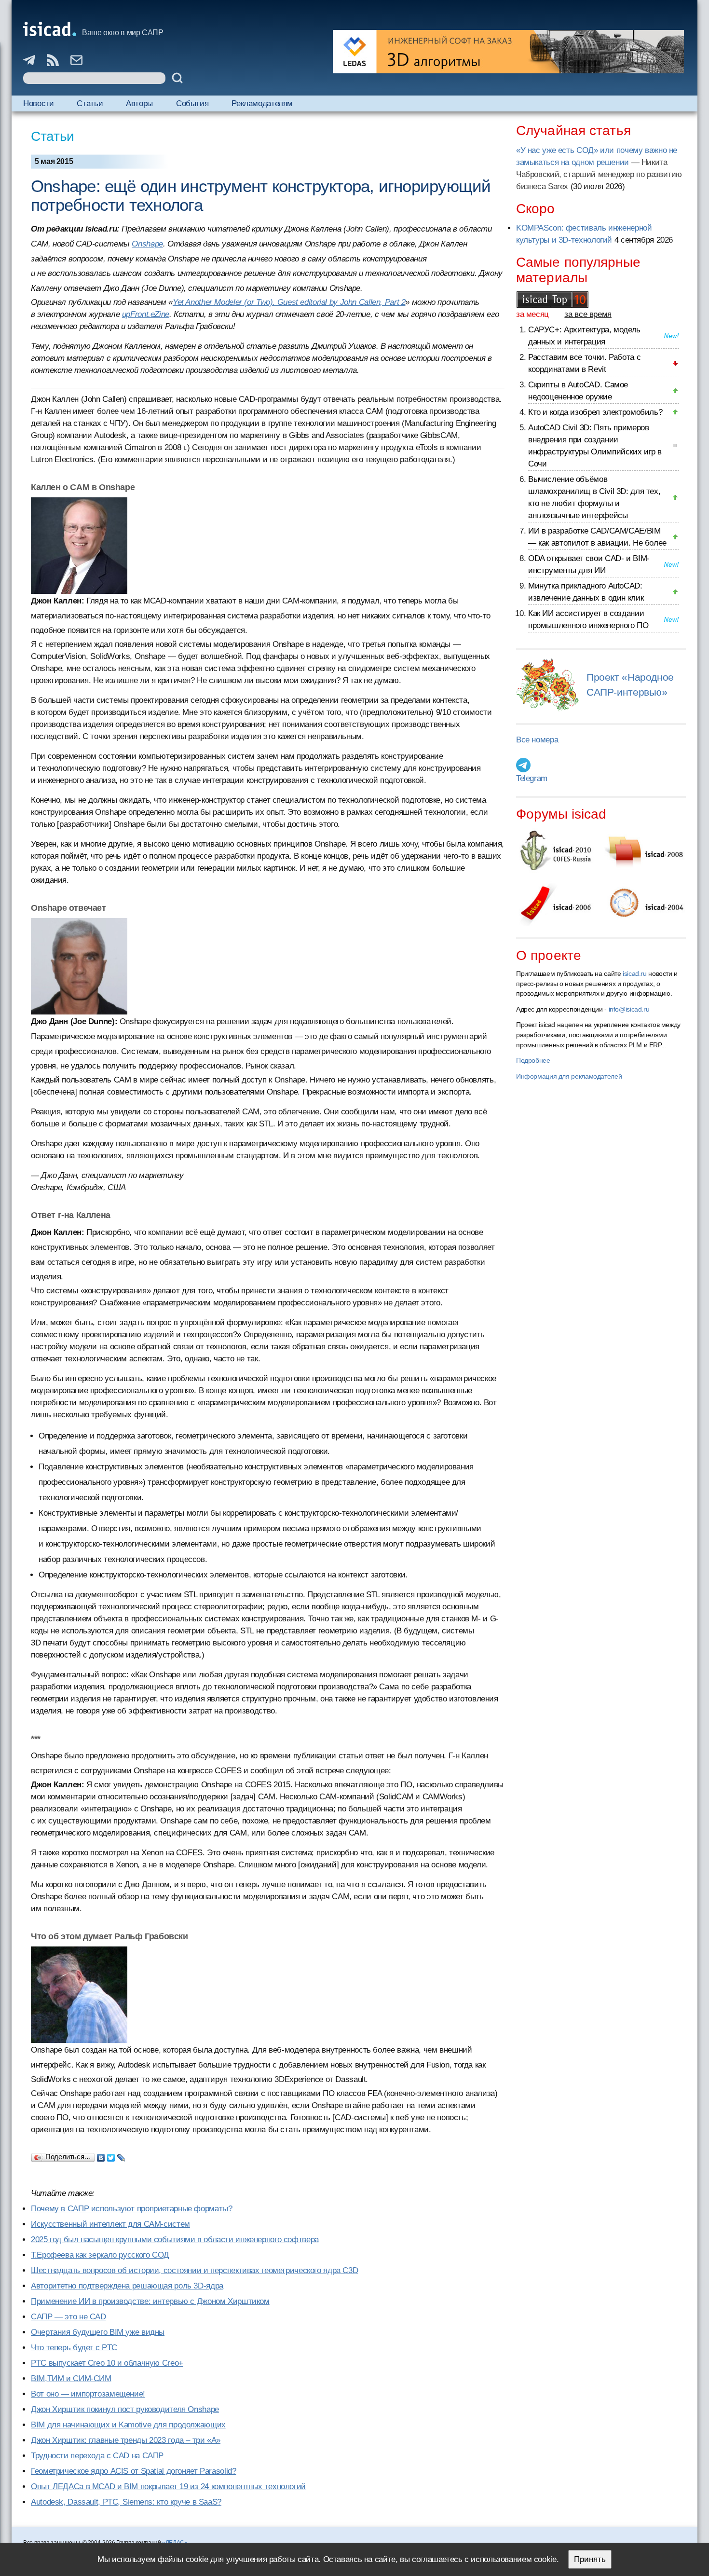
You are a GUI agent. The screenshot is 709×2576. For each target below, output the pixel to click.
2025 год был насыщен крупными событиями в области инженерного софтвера (175, 2240)
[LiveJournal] (121, 2155)
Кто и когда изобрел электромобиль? (595, 412)
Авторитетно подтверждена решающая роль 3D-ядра (127, 2286)
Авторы (139, 103)
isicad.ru (635, 973)
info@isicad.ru (629, 1009)
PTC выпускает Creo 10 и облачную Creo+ (107, 2363)
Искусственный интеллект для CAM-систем (110, 2224)
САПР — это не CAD (68, 2317)
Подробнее (533, 1060)
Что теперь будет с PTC (74, 2348)
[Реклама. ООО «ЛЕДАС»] (508, 52)
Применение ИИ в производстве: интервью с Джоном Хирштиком (150, 2301)
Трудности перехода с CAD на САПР (97, 2456)
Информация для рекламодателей (569, 1076)
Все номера (537, 740)
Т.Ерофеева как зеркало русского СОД (100, 2255)
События (192, 103)
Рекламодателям (262, 103)
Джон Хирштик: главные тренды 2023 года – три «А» (126, 2440)
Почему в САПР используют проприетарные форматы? (131, 2209)
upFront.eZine (146, 314)
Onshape (147, 244)
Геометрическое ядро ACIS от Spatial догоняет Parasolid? (133, 2471)
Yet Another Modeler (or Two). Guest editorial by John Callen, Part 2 (289, 302)
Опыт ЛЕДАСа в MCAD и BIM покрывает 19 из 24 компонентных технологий (168, 2487)
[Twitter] (111, 2155)
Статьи (90, 103)
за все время (588, 314)
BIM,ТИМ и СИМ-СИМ (71, 2378)
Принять (590, 2559)
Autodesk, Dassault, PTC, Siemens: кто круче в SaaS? (126, 2502)
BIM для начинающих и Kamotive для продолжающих (128, 2425)
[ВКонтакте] (101, 2155)
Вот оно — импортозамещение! (88, 2394)
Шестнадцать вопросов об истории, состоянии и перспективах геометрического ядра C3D (194, 2270)
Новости (38, 103)
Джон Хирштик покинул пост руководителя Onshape (125, 2409)
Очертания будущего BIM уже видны (98, 2332)
